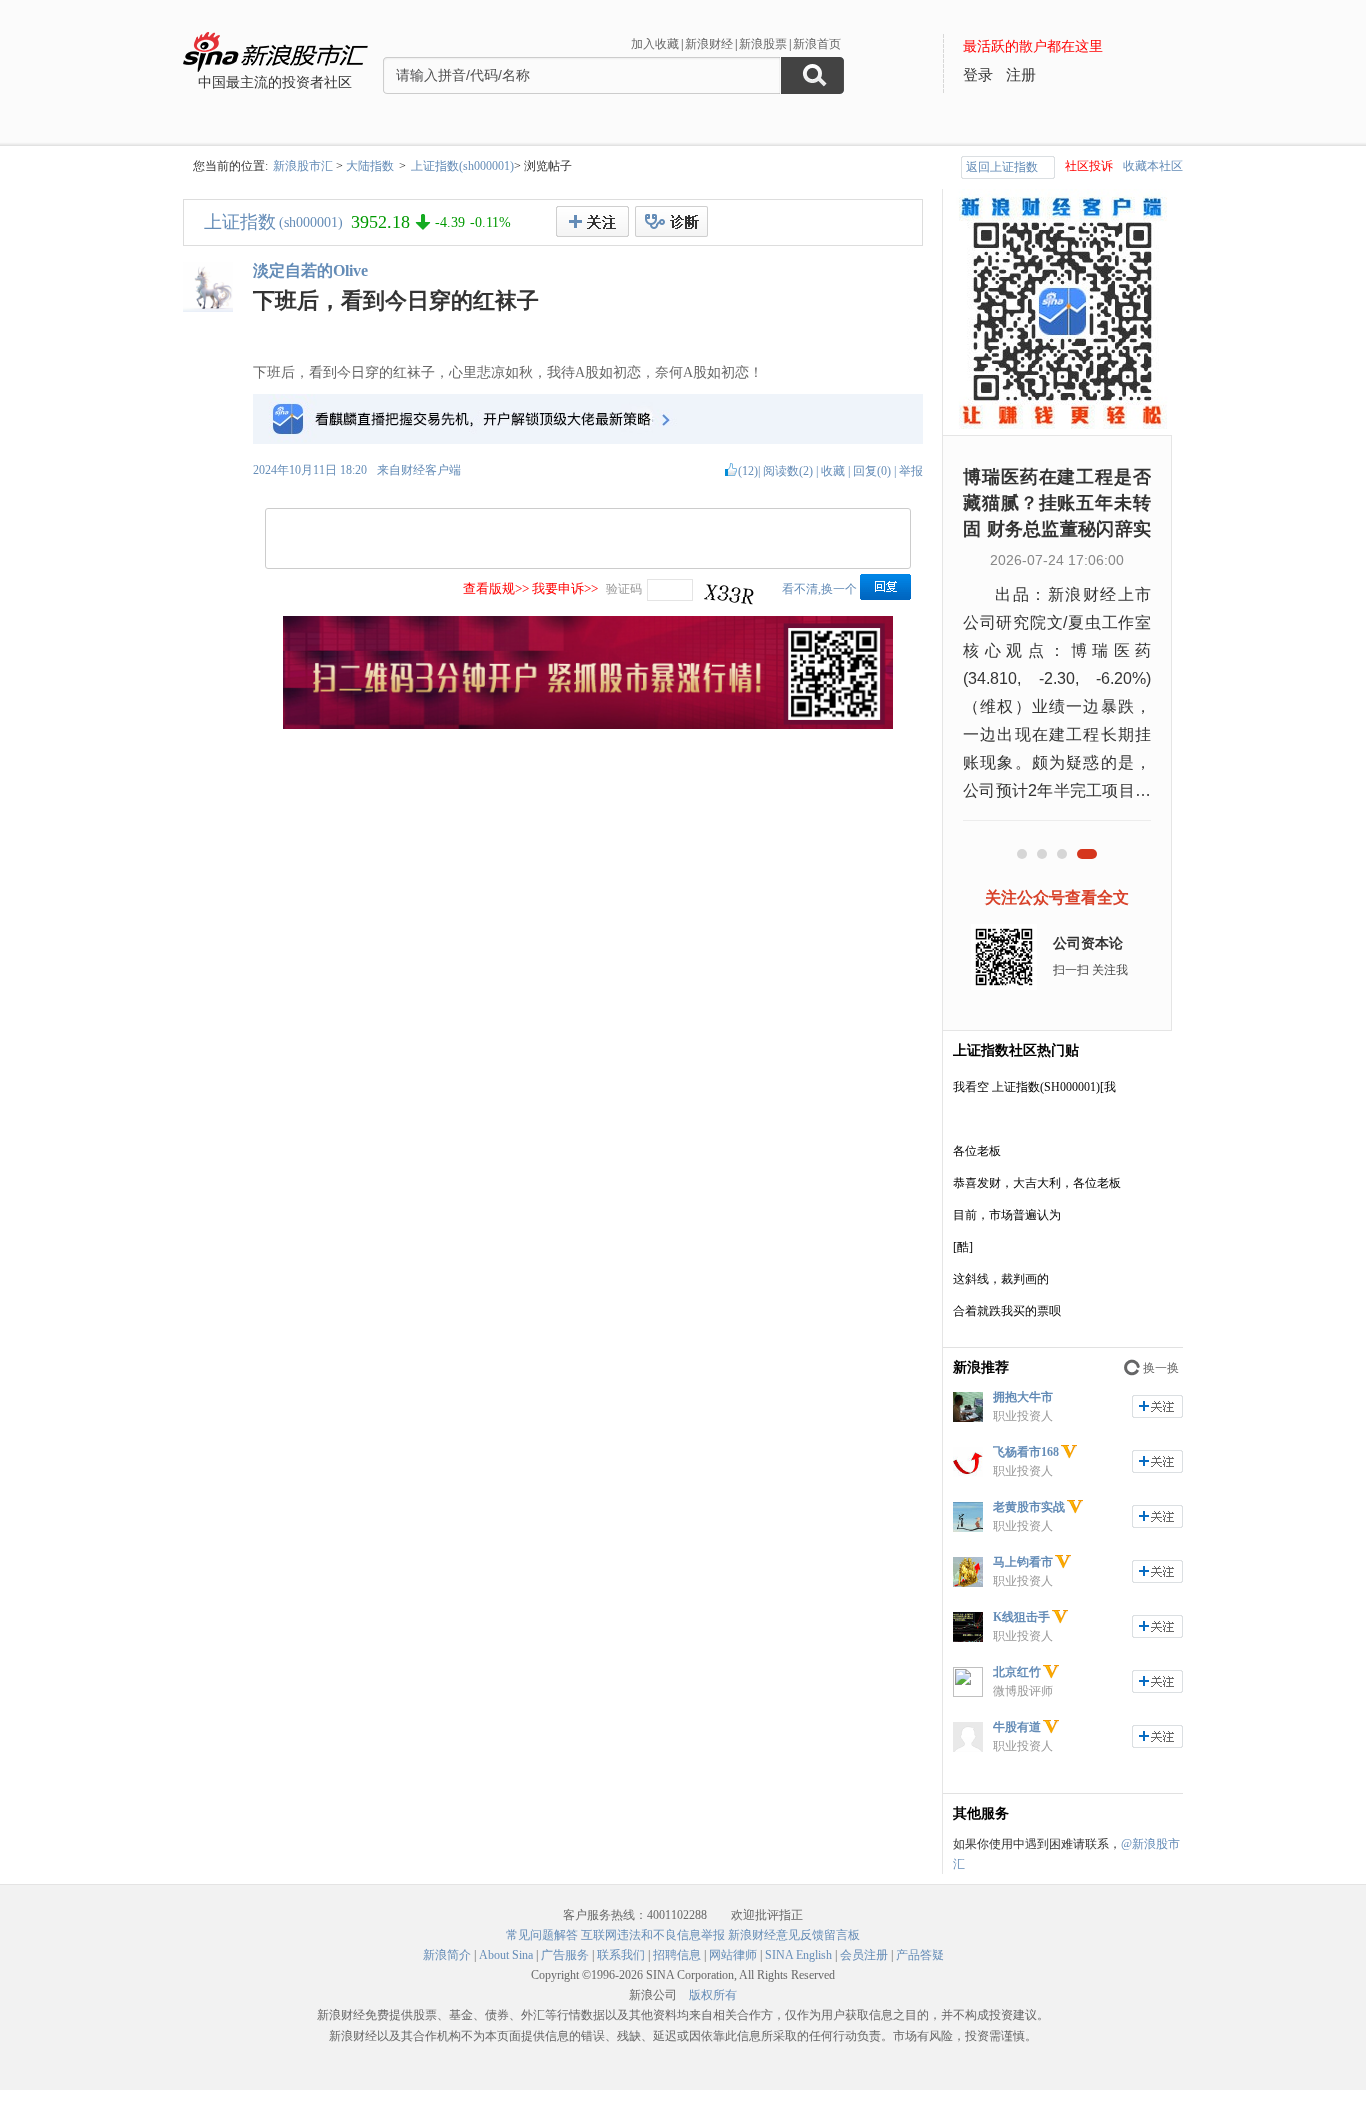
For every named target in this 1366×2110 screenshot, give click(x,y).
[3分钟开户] (588, 725)
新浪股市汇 (303, 166)
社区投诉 (1089, 166)
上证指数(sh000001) (462, 166)
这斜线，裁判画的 (1001, 1279)
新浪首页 (817, 44)
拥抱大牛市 (1023, 1397)
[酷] (963, 1247)
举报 (911, 471)
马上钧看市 (1023, 1562)
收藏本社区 (1153, 166)
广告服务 (565, 1955)
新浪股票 (763, 44)
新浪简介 (447, 1955)
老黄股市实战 (1029, 1507)
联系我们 (621, 1955)
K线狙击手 (1021, 1617)
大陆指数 (370, 166)
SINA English (798, 1955)
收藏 (833, 471)
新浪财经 (709, 44)
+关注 (592, 221)
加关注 (1157, 1406)
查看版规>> (496, 588)
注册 (1021, 75)
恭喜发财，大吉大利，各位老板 (1037, 1183)
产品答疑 (920, 1955)
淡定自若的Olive (310, 270)
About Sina (506, 1955)
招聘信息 (677, 1955)
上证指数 (240, 222)
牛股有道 (1017, 1727)
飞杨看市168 (1026, 1452)
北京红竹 (1017, 1672)
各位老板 (977, 1151)
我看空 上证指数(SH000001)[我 (1034, 1087)
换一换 (1161, 1368)
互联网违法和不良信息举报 (653, 1935)
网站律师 (733, 1955)
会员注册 (864, 1955)
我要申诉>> (565, 588)
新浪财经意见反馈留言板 (794, 1935)
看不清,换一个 (819, 589)
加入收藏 (655, 44)
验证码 (624, 589)
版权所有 (713, 1995)
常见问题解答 (542, 1935)
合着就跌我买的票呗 (1007, 1311)
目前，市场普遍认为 (1007, 1215)
